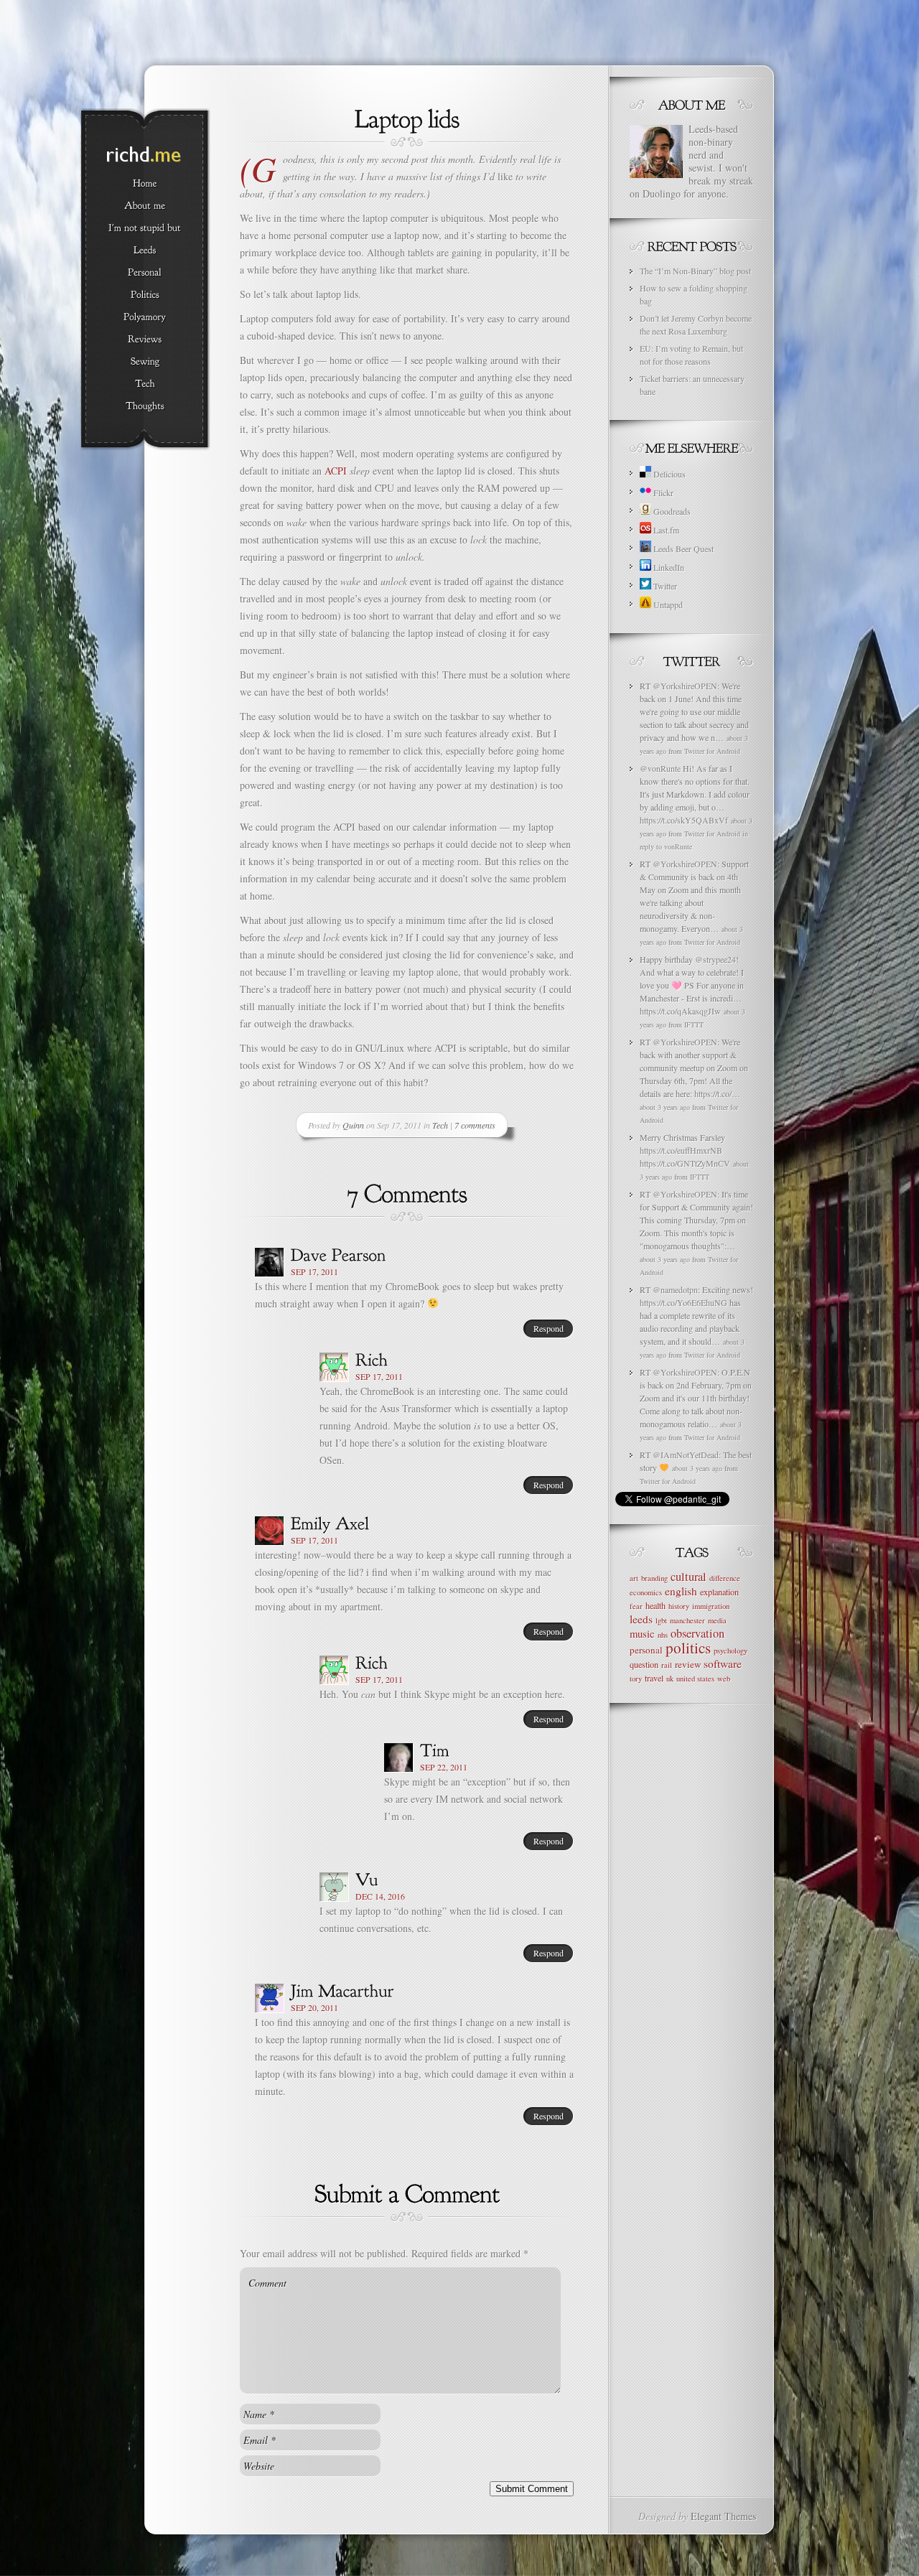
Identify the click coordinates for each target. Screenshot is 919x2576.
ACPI (336, 471)
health (656, 1605)
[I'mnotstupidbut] (145, 228)
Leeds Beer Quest (682, 549)
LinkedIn (668, 567)
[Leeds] (145, 251)
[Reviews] (145, 340)
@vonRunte (660, 768)
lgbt (661, 1620)
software (723, 1663)
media (717, 1620)
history (679, 1606)
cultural (689, 1577)
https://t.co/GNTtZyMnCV (685, 1163)
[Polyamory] (145, 317)
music (642, 1633)
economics (646, 1592)
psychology (731, 1651)
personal (646, 1650)
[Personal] (145, 273)
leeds (641, 1619)
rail (667, 1665)
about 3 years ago (665, 1107)
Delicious (668, 474)
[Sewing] (145, 362)
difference (725, 1578)
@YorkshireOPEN (685, 686)
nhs (663, 1635)
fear (636, 1606)
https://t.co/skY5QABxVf (684, 820)
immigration (711, 1606)
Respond (549, 1328)
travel (654, 1678)
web (724, 1679)
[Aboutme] (145, 206)
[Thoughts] (145, 406)
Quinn (353, 1125)
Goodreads (671, 511)
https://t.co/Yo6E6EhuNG (684, 1302)
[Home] (145, 184)
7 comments (475, 1125)
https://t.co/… (717, 1093)
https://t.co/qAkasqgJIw (680, 1011)
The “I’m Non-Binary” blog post (695, 271)
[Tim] (435, 1749)
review (688, 1664)
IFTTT (694, 1025)
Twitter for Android (712, 751)
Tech (440, 1125)
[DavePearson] (339, 1254)
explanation (719, 1592)
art (634, 1578)
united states (695, 1679)
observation (698, 1633)
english (681, 1591)
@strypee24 (715, 959)
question (644, 1664)
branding (654, 1578)
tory (636, 1679)
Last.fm (665, 530)
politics (688, 1647)
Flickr (662, 493)
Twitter (664, 586)
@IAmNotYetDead (686, 1455)
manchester (687, 1620)
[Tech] (145, 384)
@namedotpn (675, 1289)
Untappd (667, 605)
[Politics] (145, 295)
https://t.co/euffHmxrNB (681, 1150)
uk (670, 1679)
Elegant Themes (723, 2516)
